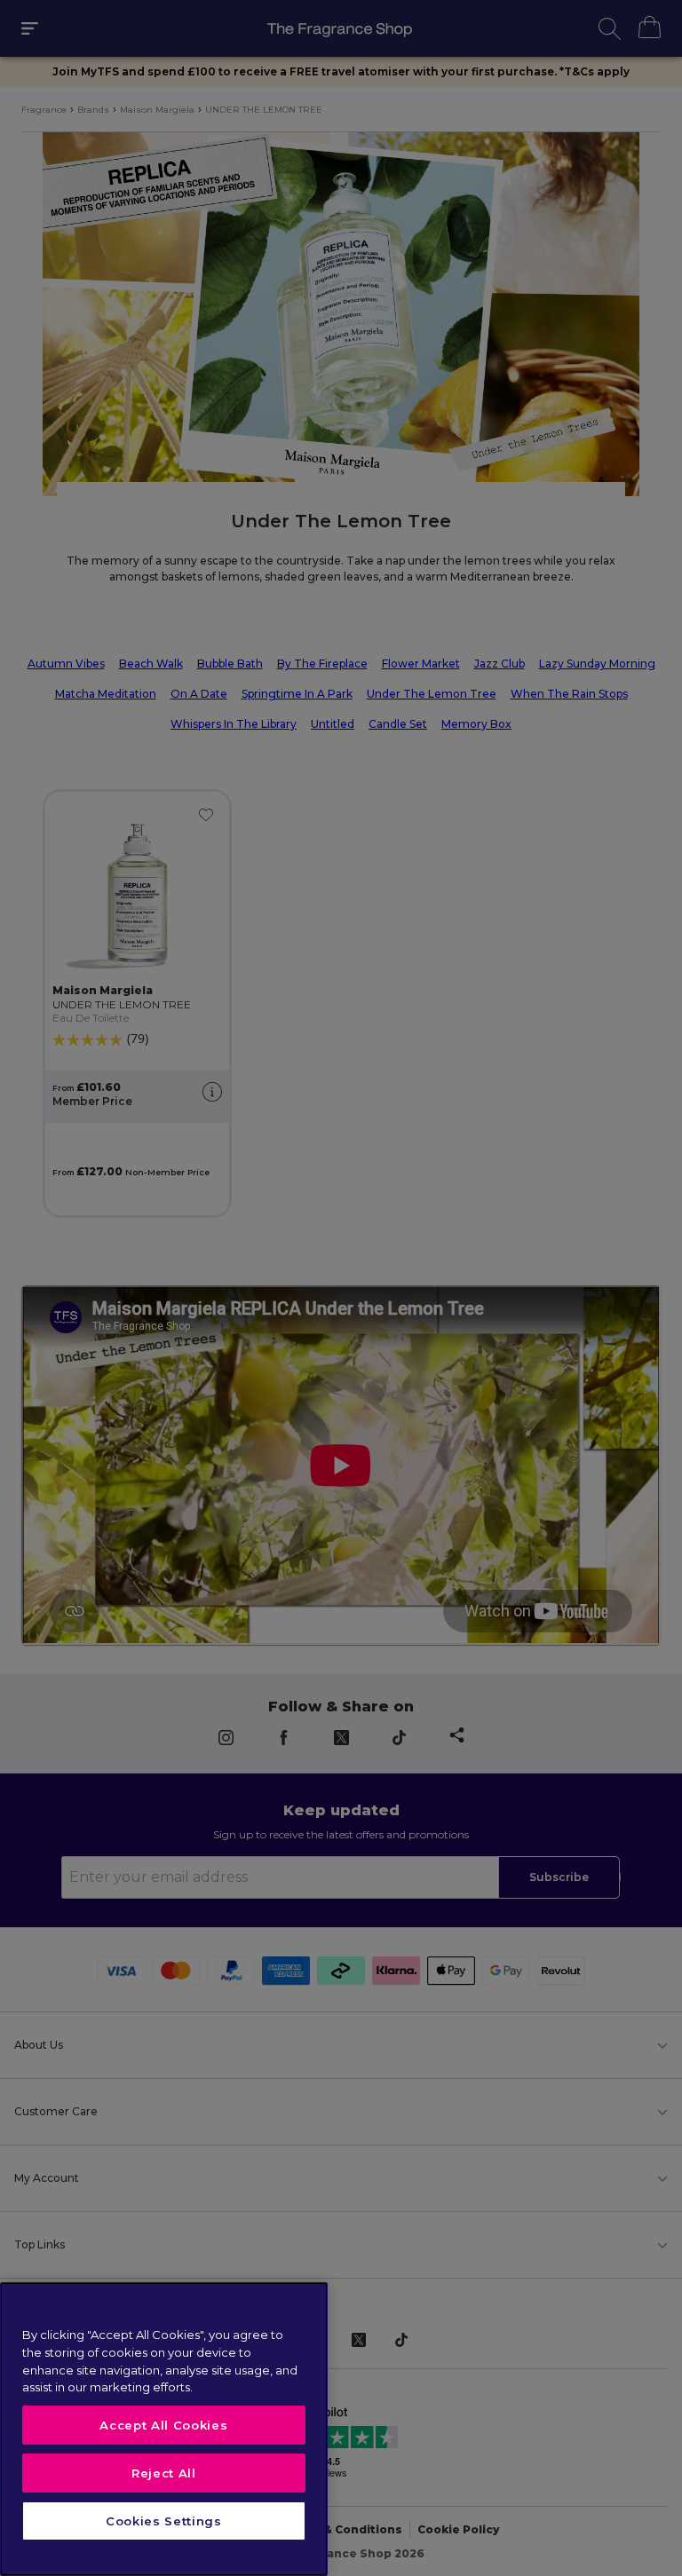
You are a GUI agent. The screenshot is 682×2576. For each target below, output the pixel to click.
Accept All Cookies (163, 2425)
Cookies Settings (164, 2521)
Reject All (164, 2473)
